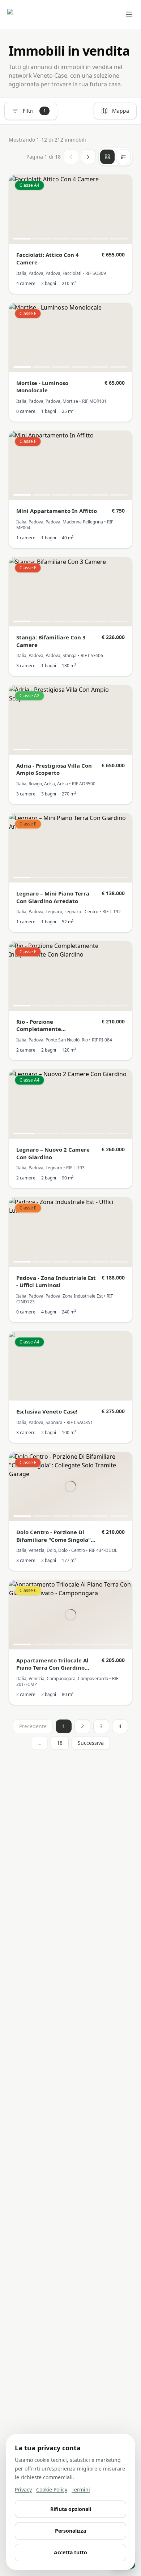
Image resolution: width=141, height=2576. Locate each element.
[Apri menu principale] (129, 14)
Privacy (23, 2489)
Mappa (121, 111)
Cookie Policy (52, 2489)
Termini (81, 2489)
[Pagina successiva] (88, 157)
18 (60, 1743)
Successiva (91, 1743)
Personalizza (70, 2531)
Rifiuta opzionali (71, 2509)
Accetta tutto (70, 2552)
